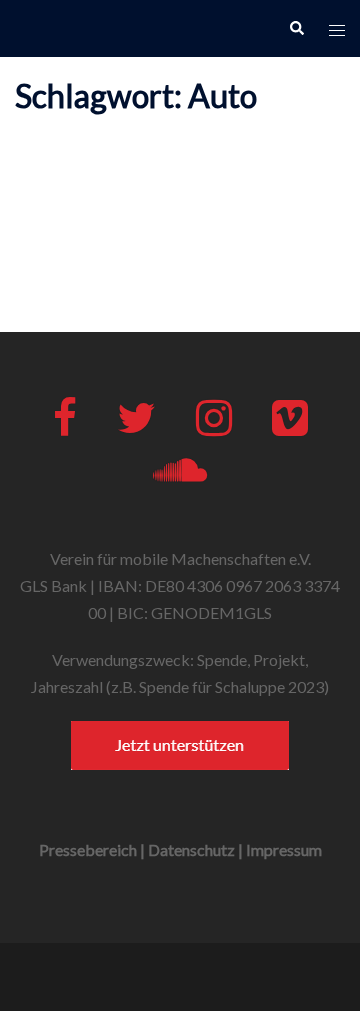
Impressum (284, 849)
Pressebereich (88, 849)
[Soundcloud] (180, 478)
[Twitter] (136, 426)
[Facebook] (65, 426)
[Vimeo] (290, 426)
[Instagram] (214, 426)
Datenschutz (191, 849)
